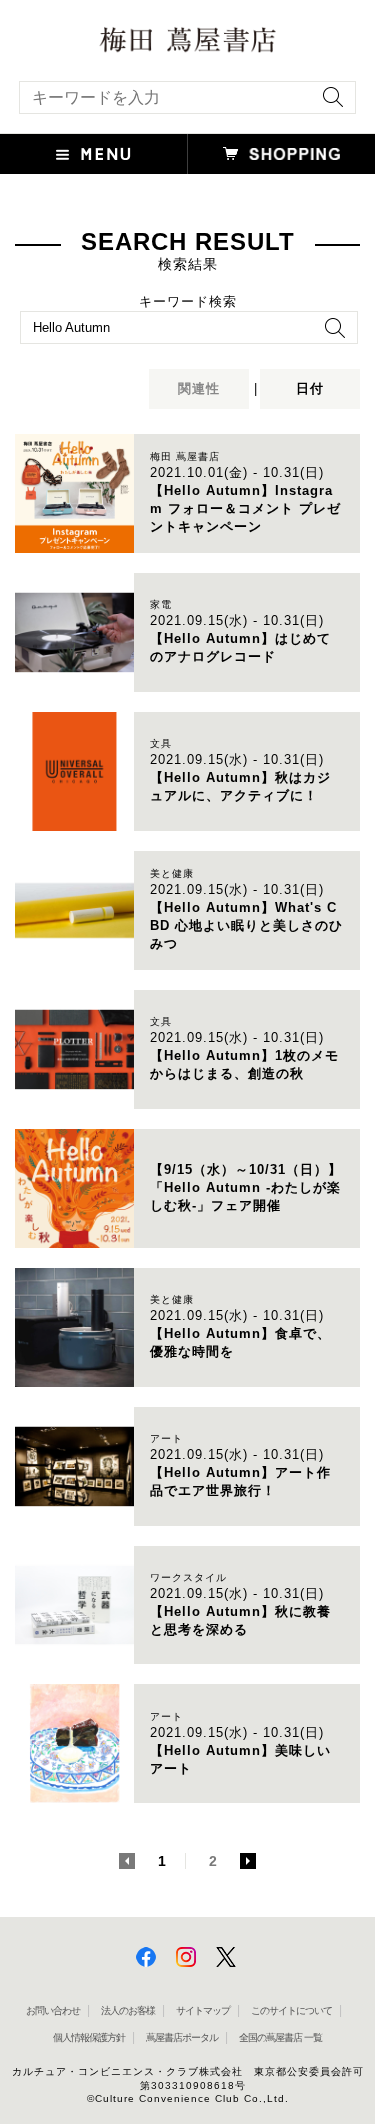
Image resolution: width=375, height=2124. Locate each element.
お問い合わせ (53, 2010)
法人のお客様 (128, 2010)
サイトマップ (203, 2010)
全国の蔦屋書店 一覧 (280, 2037)
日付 (310, 388)
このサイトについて (291, 2010)
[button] (94, 154)
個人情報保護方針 (89, 2037)
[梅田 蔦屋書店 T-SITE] (187, 40)
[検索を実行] (328, 103)
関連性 (199, 388)
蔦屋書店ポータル (182, 2037)
